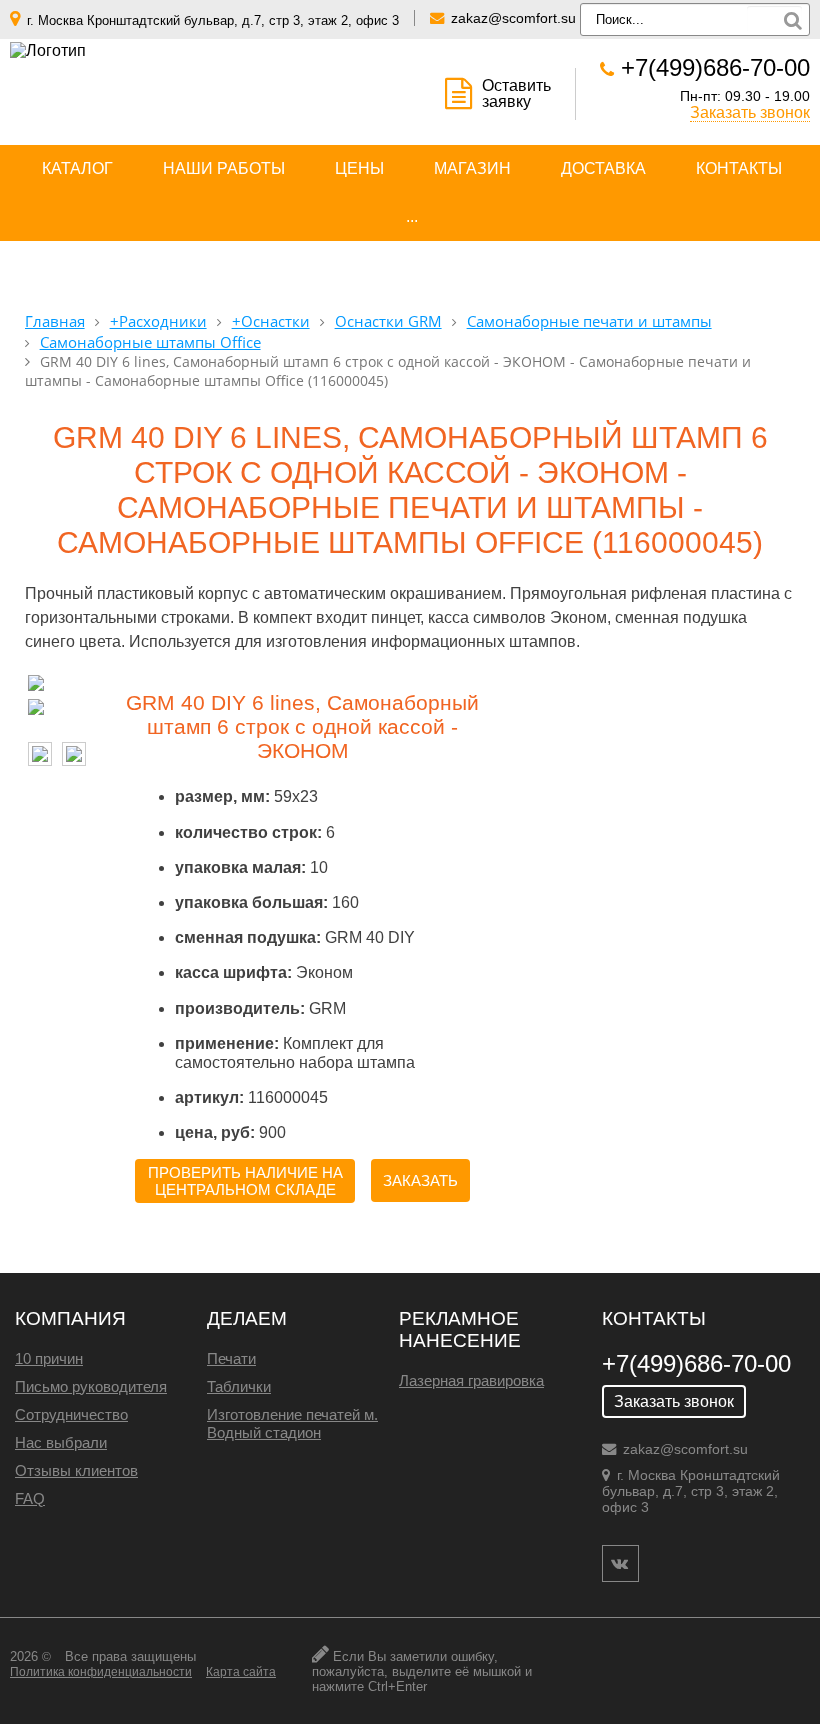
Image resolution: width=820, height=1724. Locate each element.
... (412, 216)
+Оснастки (271, 321)
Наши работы (224, 168)
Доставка (603, 168)
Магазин (472, 168)
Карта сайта (241, 1672)
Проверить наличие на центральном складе (245, 1181)
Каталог (77, 168)
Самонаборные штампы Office (150, 342)
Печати (231, 1358)
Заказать (420, 1180)
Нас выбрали (61, 1442)
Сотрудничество (71, 1414)
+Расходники (158, 321)
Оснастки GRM (388, 321)
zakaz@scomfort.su (513, 18)
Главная (55, 321)
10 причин (49, 1358)
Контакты (739, 168)
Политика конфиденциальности (101, 1672)
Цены (359, 168)
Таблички (239, 1386)
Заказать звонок (750, 112)
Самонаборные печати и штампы (589, 321)
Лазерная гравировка (471, 1380)
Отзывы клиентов (76, 1470)
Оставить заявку (516, 93)
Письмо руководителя (91, 1386)
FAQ (30, 1498)
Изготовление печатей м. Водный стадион (292, 1423)
